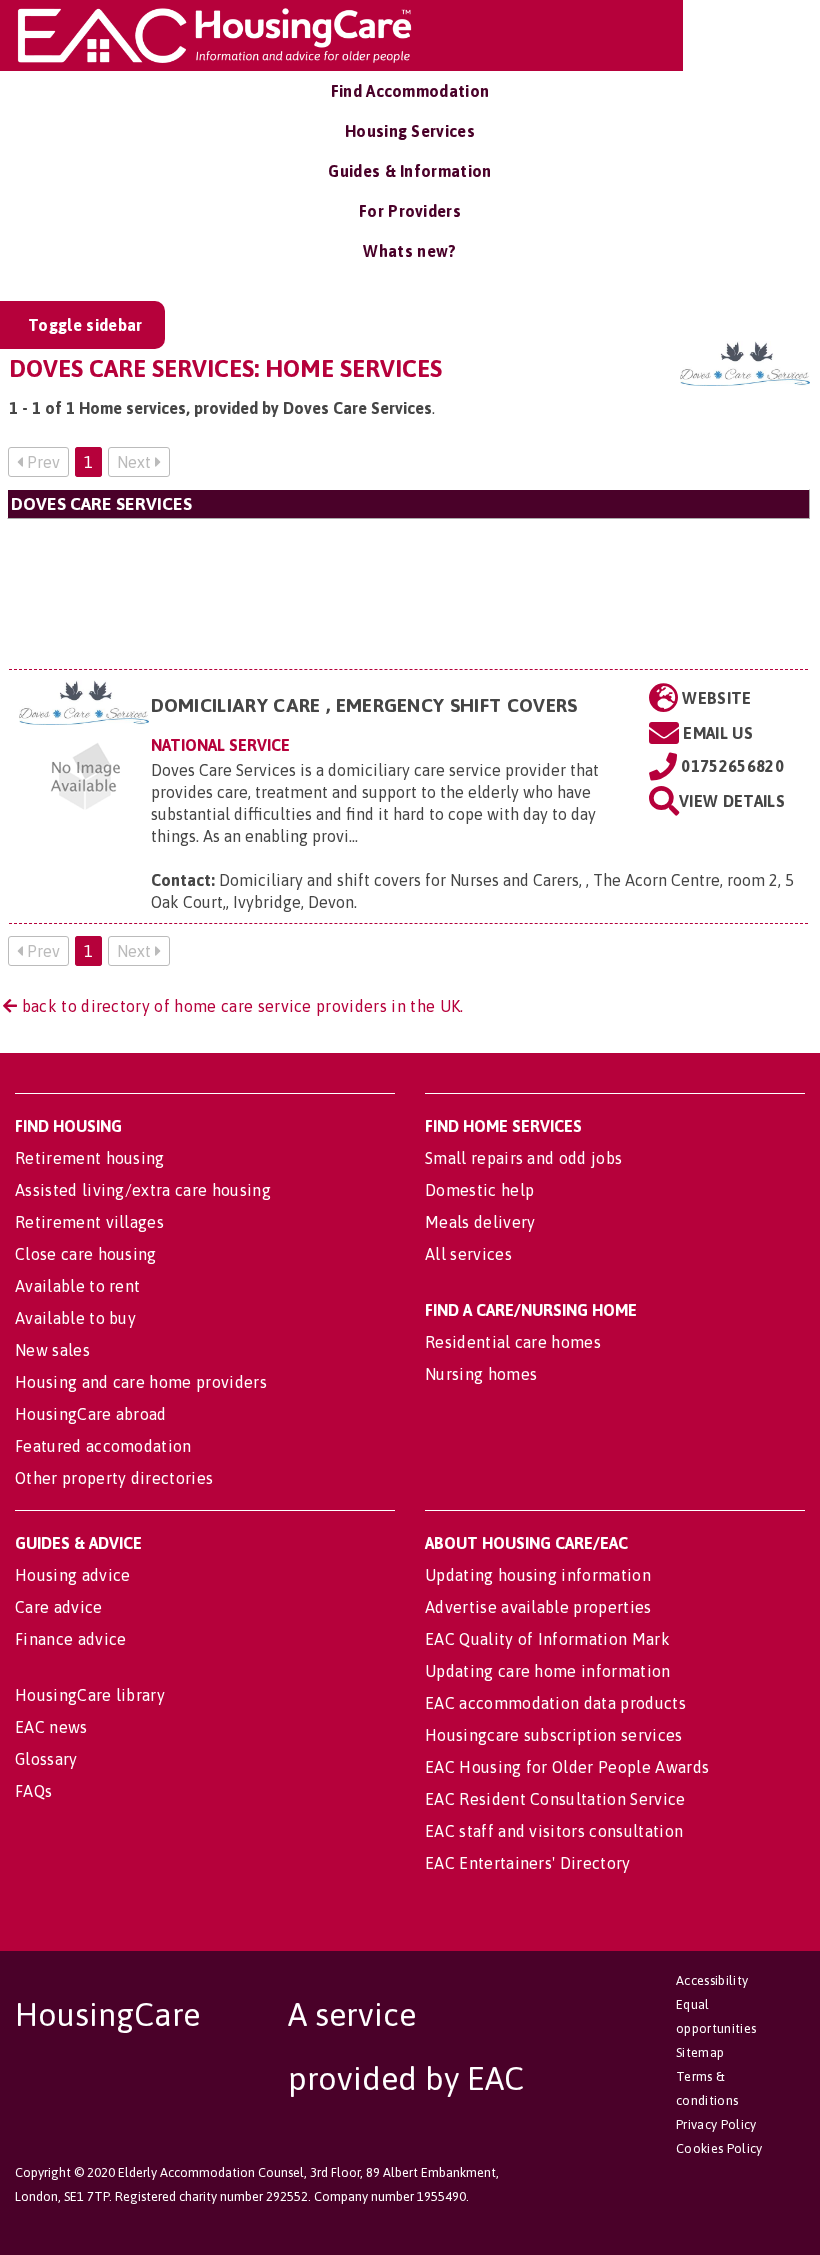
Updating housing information (538, 1575)
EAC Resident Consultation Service (555, 1799)
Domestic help (479, 1190)
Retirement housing (90, 1158)
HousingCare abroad (91, 1414)
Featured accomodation (103, 1446)
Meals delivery (480, 1222)
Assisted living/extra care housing (143, 1190)
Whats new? (409, 251)
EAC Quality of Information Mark (547, 1639)
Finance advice (70, 1639)
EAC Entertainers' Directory (528, 1863)
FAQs (33, 1791)
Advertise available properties (538, 1607)
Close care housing (86, 1254)
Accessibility (712, 1980)
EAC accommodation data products (555, 1703)
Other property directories (114, 1478)
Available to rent (77, 1286)
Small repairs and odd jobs (523, 1158)
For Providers (410, 211)
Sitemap (700, 2052)
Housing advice (72, 1575)
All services (468, 1254)
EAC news (51, 1727)
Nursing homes (481, 1374)
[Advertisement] (408, 593)
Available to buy (75, 1318)
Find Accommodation (410, 91)
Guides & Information (409, 171)
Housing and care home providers (141, 1382)
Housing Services (410, 131)
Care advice (59, 1607)
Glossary (46, 1759)
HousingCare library (90, 1695)
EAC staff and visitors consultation (554, 1831)
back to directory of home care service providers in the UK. (240, 1006)
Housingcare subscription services (554, 1735)
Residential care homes (513, 1342)
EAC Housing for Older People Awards (567, 1767)
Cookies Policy (719, 2148)
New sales (52, 1350)
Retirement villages (89, 1222)
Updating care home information (548, 1671)
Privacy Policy (716, 2124)
